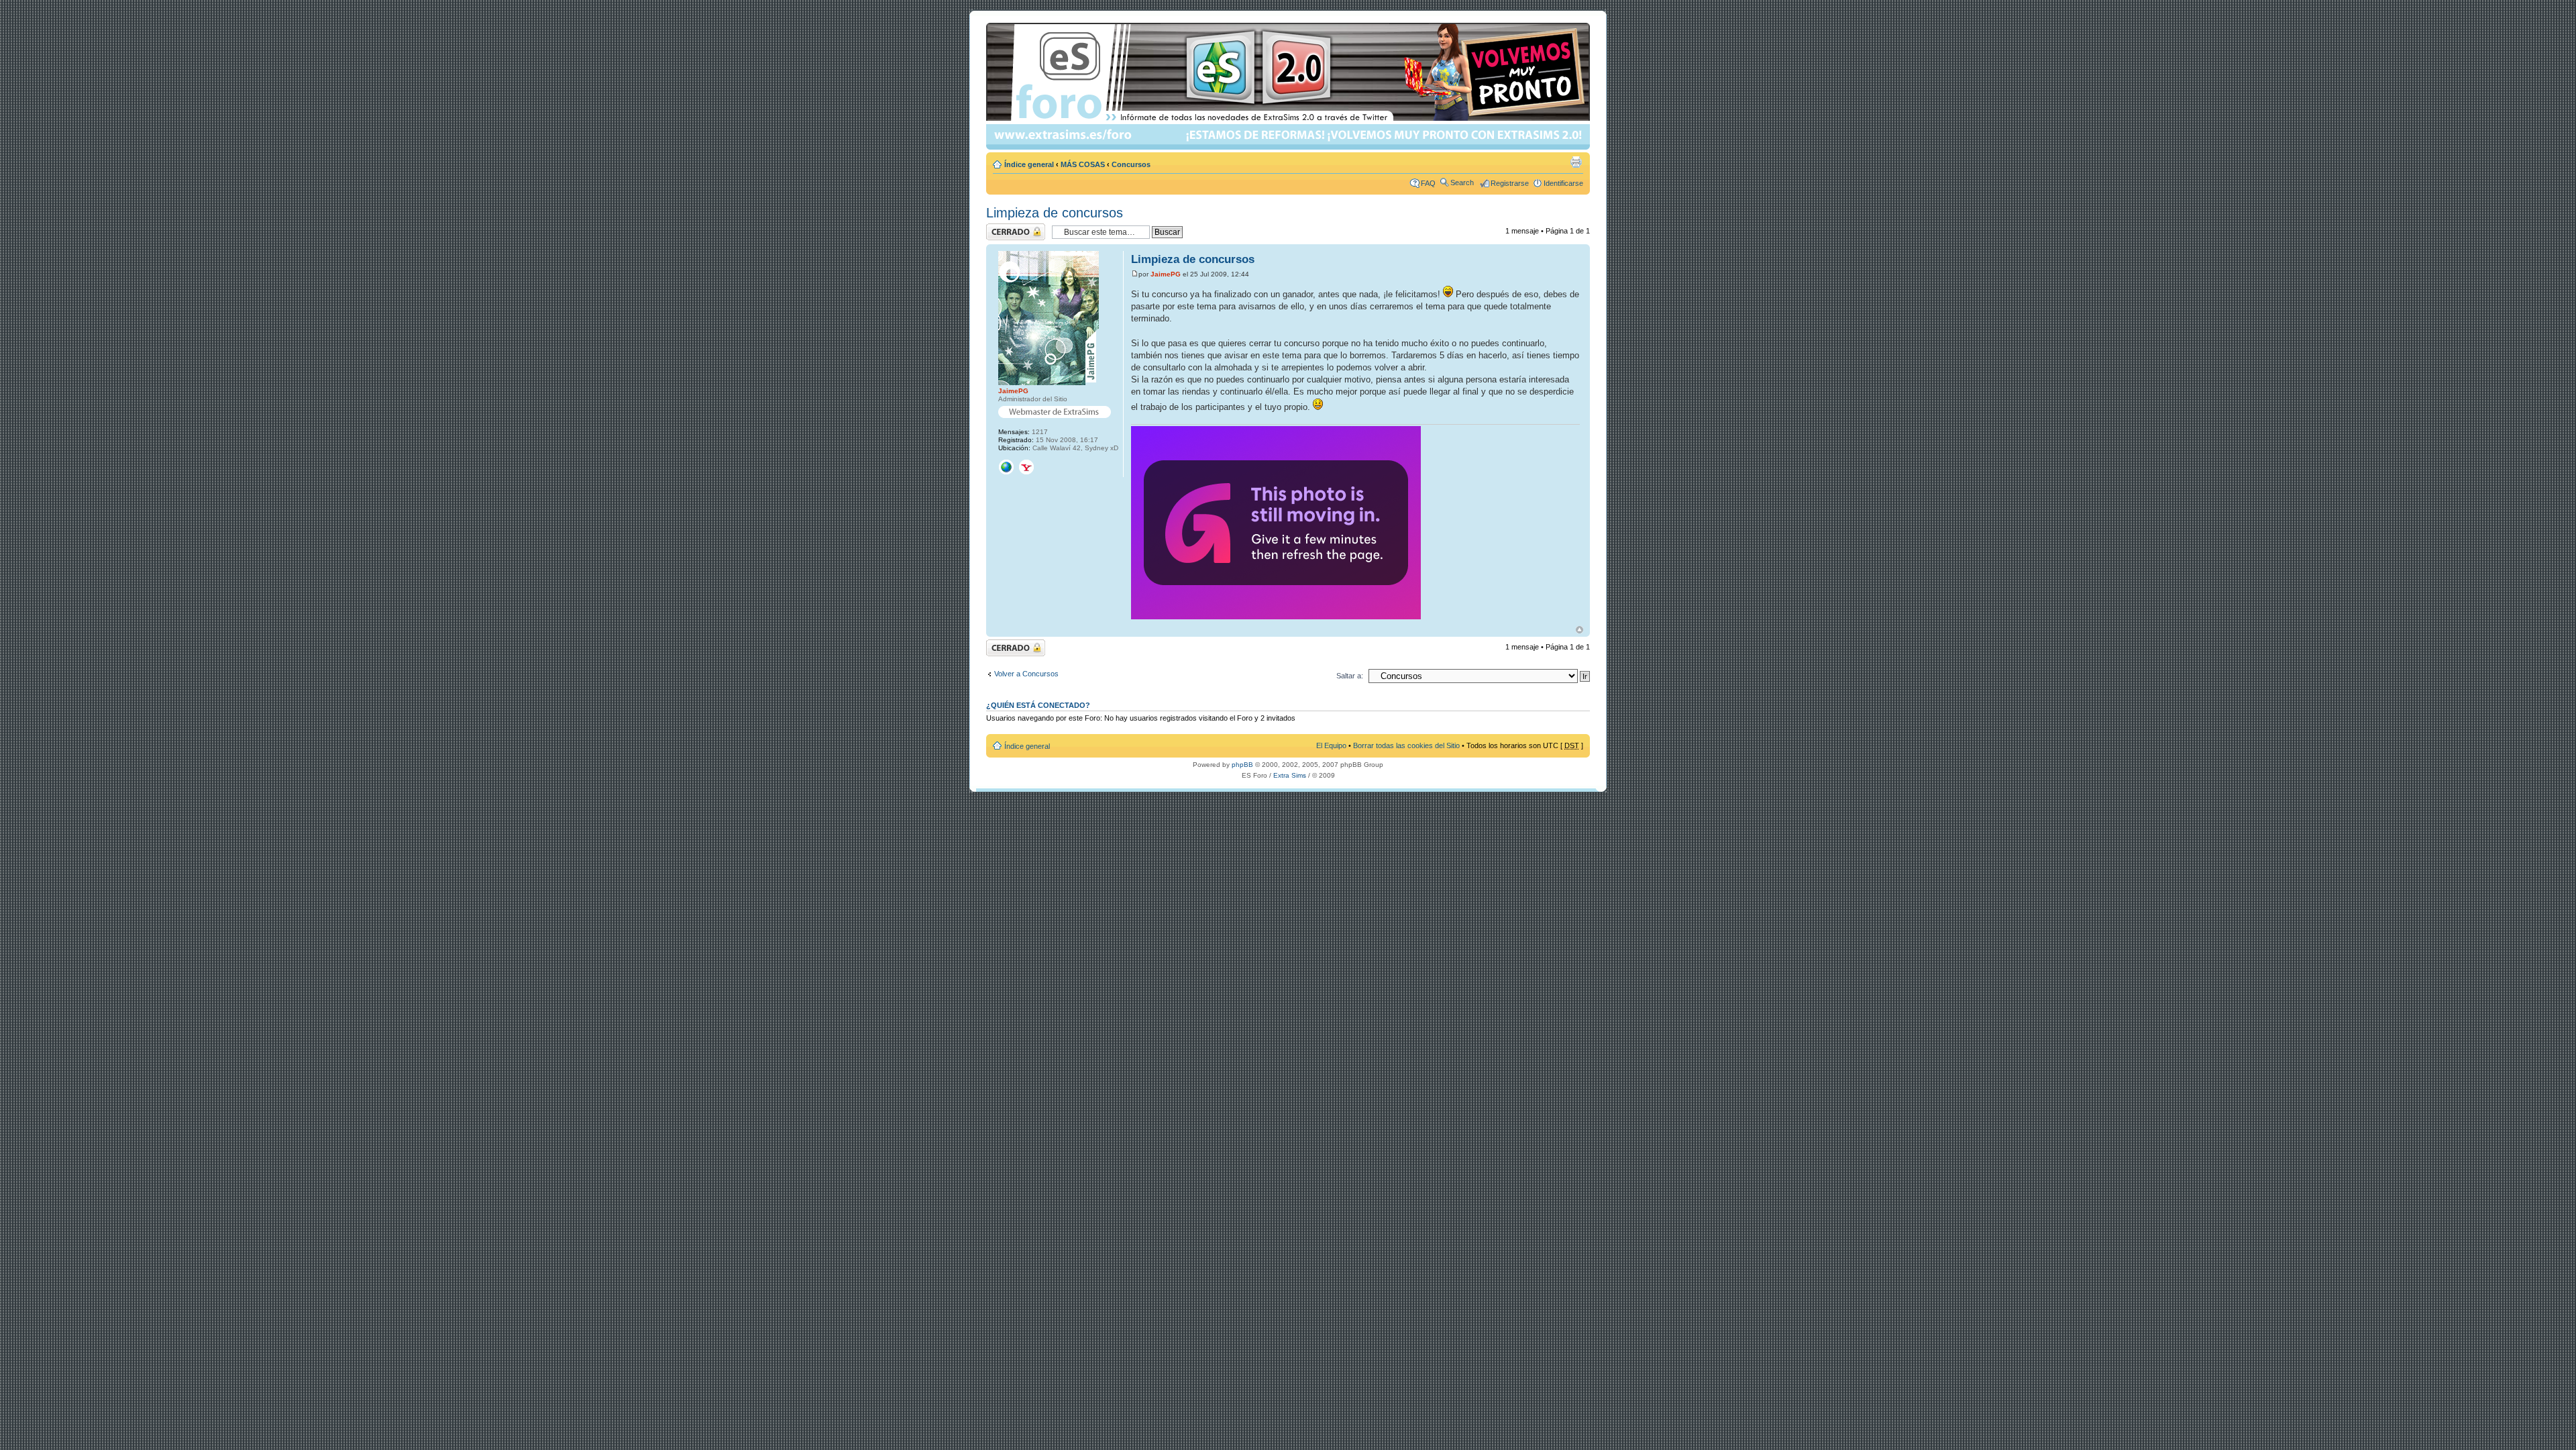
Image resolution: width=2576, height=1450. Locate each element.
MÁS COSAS (1083, 164)
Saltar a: (1350, 676)
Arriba (1579, 630)
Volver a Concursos (1026, 674)
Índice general (1029, 164)
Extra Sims (1290, 775)
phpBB (1242, 765)
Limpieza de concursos (1055, 213)
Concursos (1131, 164)
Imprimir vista (1576, 162)
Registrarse (1510, 183)
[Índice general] (1289, 86)
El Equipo (1331, 745)
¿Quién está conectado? (1038, 705)
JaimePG (1166, 274)
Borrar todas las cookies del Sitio (1406, 745)
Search (1462, 183)
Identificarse (1563, 183)
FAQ (1428, 183)
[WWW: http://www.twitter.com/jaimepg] (1006, 467)
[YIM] (1026, 467)
